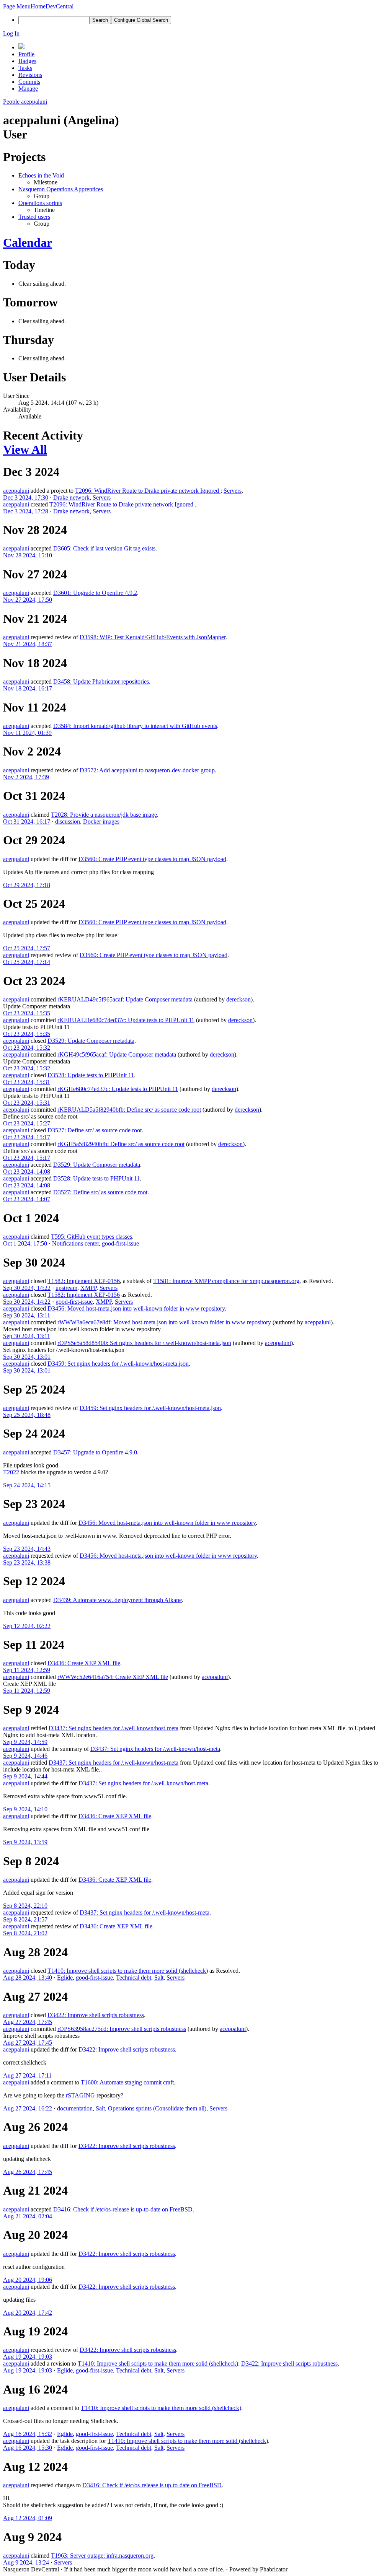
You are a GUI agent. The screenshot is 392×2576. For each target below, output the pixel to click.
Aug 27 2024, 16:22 (28, 2108)
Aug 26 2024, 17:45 (28, 2172)
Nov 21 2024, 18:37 (28, 644)
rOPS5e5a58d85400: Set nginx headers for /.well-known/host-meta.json (144, 1343)
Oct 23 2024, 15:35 (27, 1013)
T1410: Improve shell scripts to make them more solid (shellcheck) (128, 1971)
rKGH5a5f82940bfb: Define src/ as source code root (121, 1144)
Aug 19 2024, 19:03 (28, 2357)
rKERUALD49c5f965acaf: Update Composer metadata (125, 999)
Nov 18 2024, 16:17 (28, 688)
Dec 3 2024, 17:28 (26, 511)
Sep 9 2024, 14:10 (25, 1809)
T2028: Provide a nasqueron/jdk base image (104, 815)
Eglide (65, 1978)
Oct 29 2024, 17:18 (27, 885)
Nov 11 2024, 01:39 (27, 733)
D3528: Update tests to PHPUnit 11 (91, 1075)
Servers (233, 491)
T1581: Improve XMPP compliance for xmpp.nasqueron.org (226, 1281)
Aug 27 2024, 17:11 (27, 2075)
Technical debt (134, 1978)
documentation (75, 2108)
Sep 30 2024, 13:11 (27, 1315)
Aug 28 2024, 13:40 (28, 1978)
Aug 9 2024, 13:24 (26, 2562)
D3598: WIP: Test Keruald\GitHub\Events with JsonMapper (153, 637)
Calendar (28, 243)
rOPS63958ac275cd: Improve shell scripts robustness (122, 2029)
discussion (68, 821)
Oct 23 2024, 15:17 (27, 1137)
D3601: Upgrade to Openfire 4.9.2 (95, 593)
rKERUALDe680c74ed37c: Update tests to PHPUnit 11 (126, 1020)
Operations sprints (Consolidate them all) (157, 2108)
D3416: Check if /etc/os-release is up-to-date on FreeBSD (123, 2209)
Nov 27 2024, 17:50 (28, 600)
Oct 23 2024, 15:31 (27, 1082)
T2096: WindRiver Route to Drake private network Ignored (148, 491)
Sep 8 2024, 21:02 (25, 1933)
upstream (66, 1288)
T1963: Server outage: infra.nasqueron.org (102, 2556)
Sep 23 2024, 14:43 (27, 1549)
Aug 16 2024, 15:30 (28, 2448)
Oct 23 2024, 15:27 (27, 1123)
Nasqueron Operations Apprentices (61, 189)
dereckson (238, 999)
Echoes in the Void (41, 175)
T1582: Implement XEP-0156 (84, 1281)
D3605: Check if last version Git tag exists (104, 548)
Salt (159, 1978)
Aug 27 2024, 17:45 (28, 2022)
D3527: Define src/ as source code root (95, 1130)
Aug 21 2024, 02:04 (28, 2216)
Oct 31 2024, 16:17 (27, 821)
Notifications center (75, 1243)
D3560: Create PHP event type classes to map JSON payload (152, 859)
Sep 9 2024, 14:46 (25, 1756)
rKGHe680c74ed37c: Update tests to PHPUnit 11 (118, 1089)
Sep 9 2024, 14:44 (25, 1776)
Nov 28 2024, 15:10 (28, 555)
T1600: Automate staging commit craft (127, 2082)
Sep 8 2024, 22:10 (25, 1906)
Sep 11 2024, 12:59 (27, 1670)
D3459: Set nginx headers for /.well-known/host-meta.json (118, 1364)
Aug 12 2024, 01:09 (28, 2518)
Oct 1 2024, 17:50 (25, 1243)
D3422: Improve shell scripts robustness (96, 2015)
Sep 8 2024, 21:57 (25, 1919)
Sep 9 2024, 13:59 (25, 1842)
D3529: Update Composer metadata (91, 1041)
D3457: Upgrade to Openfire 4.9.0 (95, 1452)
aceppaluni (16, 491)
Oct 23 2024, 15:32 (27, 1048)
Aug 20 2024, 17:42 (28, 2313)
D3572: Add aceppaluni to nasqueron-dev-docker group (147, 770)
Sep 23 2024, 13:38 (27, 1562)
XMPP (88, 1288)
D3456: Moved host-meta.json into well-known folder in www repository (136, 1308)
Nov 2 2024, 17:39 (26, 777)
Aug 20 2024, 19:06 (28, 2280)
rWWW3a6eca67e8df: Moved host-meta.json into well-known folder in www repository (164, 1322)
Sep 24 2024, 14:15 (27, 1485)
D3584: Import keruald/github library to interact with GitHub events (135, 726)
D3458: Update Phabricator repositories (101, 681)
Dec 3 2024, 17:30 (26, 497)
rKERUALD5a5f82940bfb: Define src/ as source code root (129, 1110)
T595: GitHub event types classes (91, 1237)
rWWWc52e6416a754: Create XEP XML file (113, 1677)
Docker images (101, 821)
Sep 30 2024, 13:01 (27, 1357)
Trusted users (34, 217)
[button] (17, 6)
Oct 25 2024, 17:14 (27, 962)
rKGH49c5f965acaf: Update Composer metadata (117, 1054)
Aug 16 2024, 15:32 (28, 2434)
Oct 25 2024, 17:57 (27, 948)
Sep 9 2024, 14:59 (25, 1742)
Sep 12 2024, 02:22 (27, 1626)
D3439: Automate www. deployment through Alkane (118, 1600)
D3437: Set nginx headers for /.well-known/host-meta (114, 1728)
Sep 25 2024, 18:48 (27, 1415)
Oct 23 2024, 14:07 (27, 1199)
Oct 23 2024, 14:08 (27, 1172)
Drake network (71, 497)
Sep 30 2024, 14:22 (27, 1288)
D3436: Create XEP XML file (84, 1663)
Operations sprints (40, 203)
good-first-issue (120, 1243)
